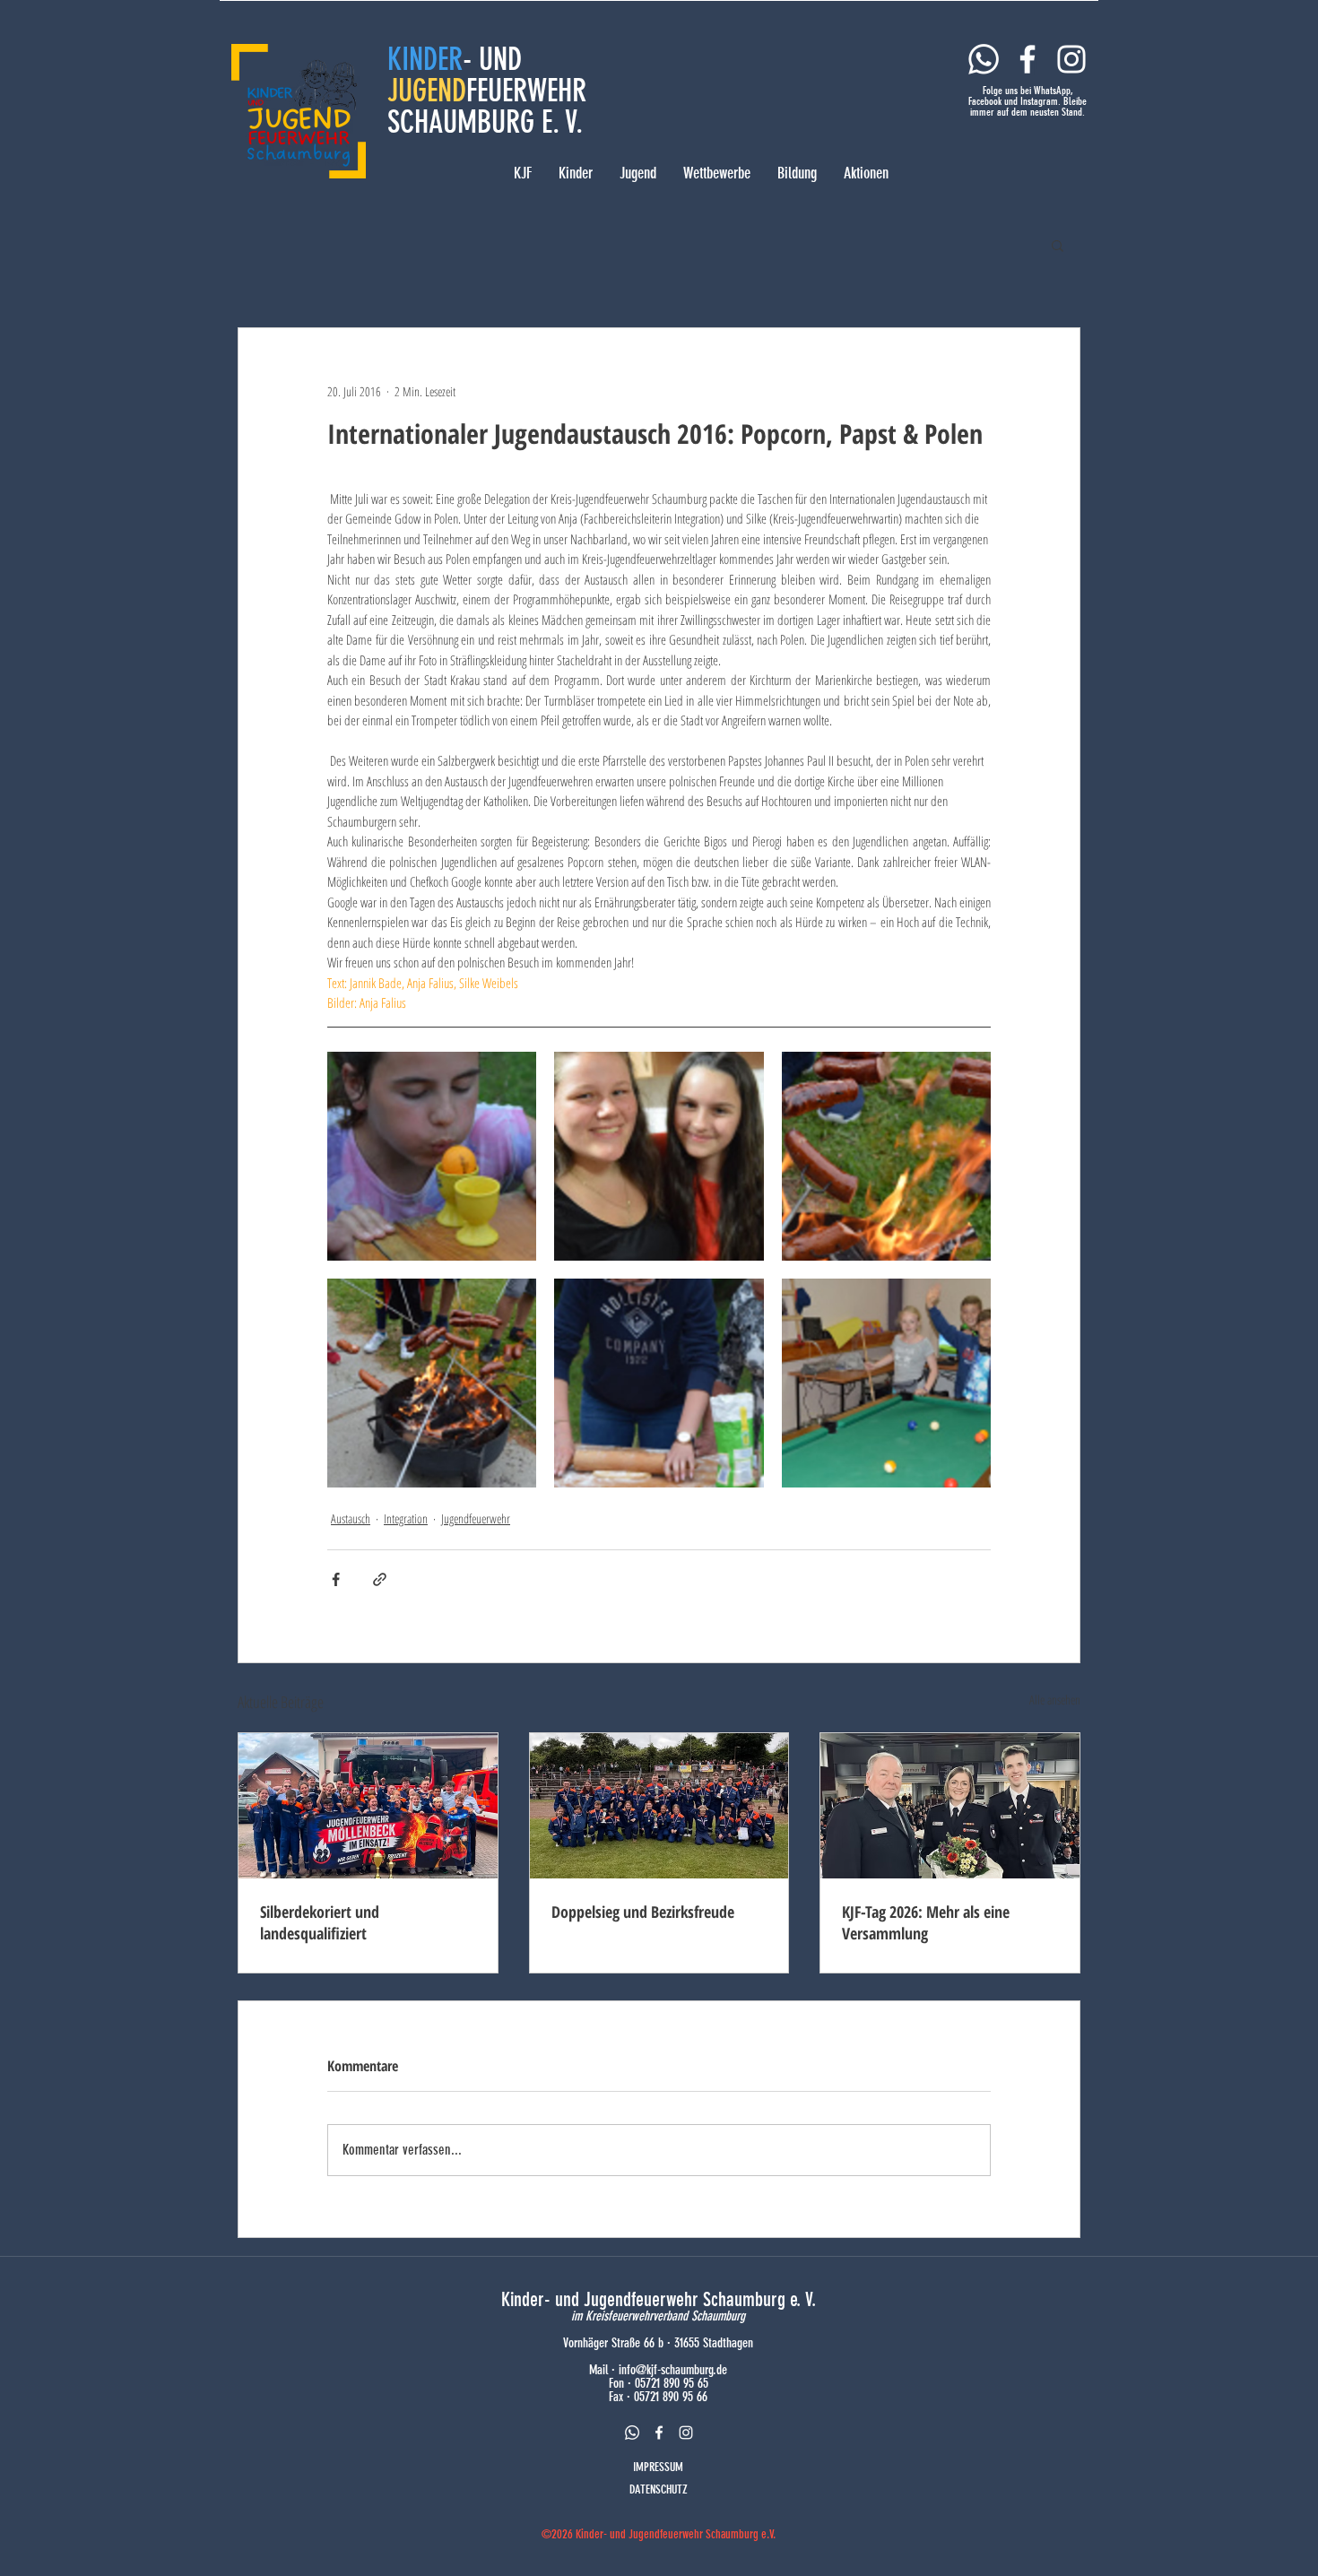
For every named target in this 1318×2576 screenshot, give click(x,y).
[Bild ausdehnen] (432, 1156)
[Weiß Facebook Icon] (1028, 59)
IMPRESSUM (658, 2467)
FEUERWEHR (526, 91)
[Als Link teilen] (380, 1579)
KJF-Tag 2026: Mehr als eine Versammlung (926, 1922)
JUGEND (427, 91)
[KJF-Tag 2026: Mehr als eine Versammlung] (950, 1806)
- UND (492, 59)
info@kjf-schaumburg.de (673, 2370)
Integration (406, 1518)
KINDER (425, 59)
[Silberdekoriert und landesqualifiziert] (368, 1806)
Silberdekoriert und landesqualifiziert (320, 1922)
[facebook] (659, 2433)
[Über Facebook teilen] (336, 1579)
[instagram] (686, 2433)
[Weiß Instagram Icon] (1071, 59)
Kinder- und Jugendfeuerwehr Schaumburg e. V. (659, 2299)
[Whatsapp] (984, 59)
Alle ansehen (1055, 1700)
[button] (1058, 245)
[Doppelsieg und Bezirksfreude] (659, 1806)
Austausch (351, 1518)
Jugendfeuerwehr (476, 1518)
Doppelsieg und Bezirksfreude (643, 1912)
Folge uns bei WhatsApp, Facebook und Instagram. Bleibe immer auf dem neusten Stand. (1028, 101)
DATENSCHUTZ (659, 2489)
